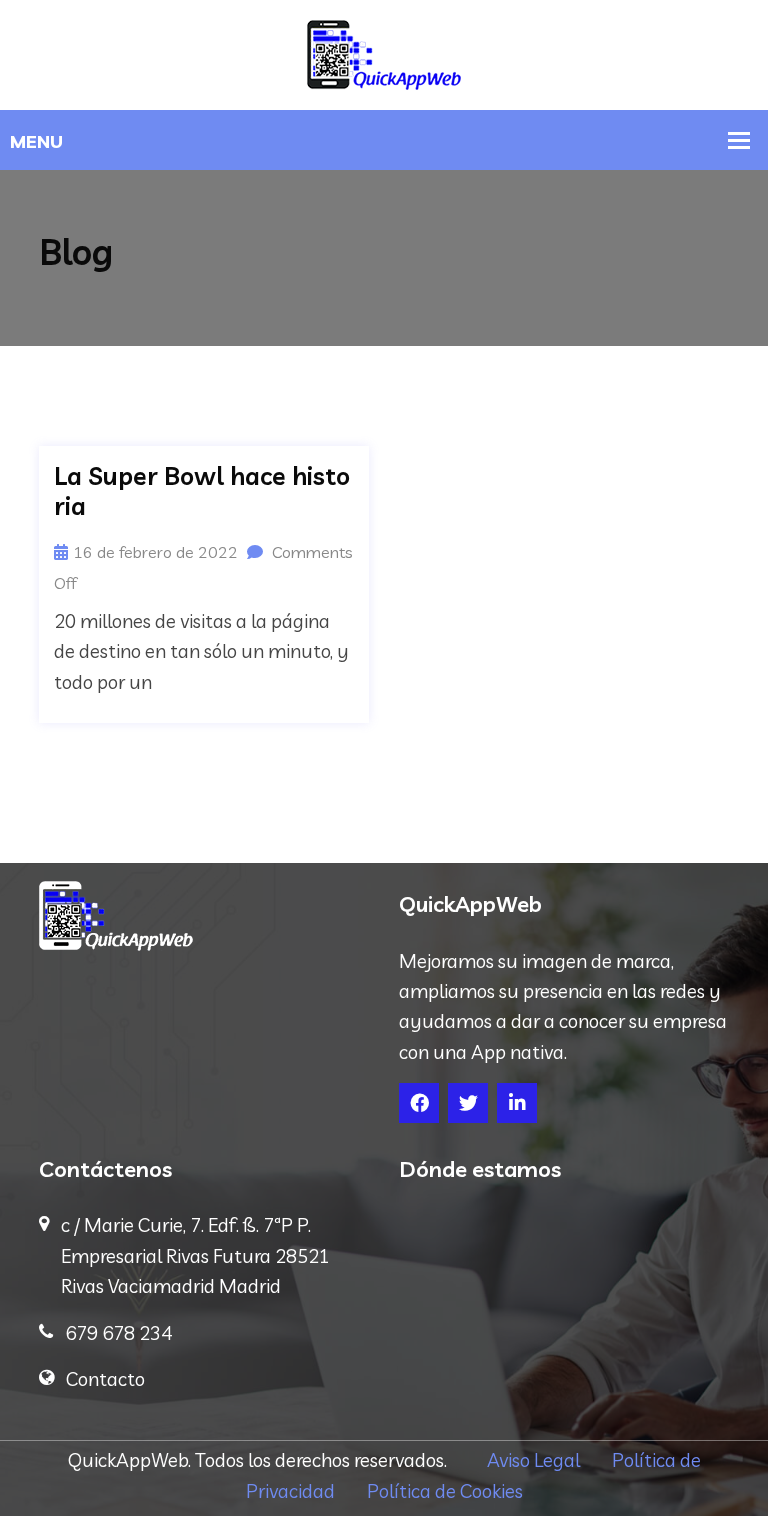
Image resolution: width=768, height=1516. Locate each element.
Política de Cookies (445, 1491)
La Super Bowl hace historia (202, 491)
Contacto (105, 1379)
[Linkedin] (517, 1103)
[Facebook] (419, 1103)
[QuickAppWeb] (384, 53)
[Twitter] (468, 1103)
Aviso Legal (549, 1460)
